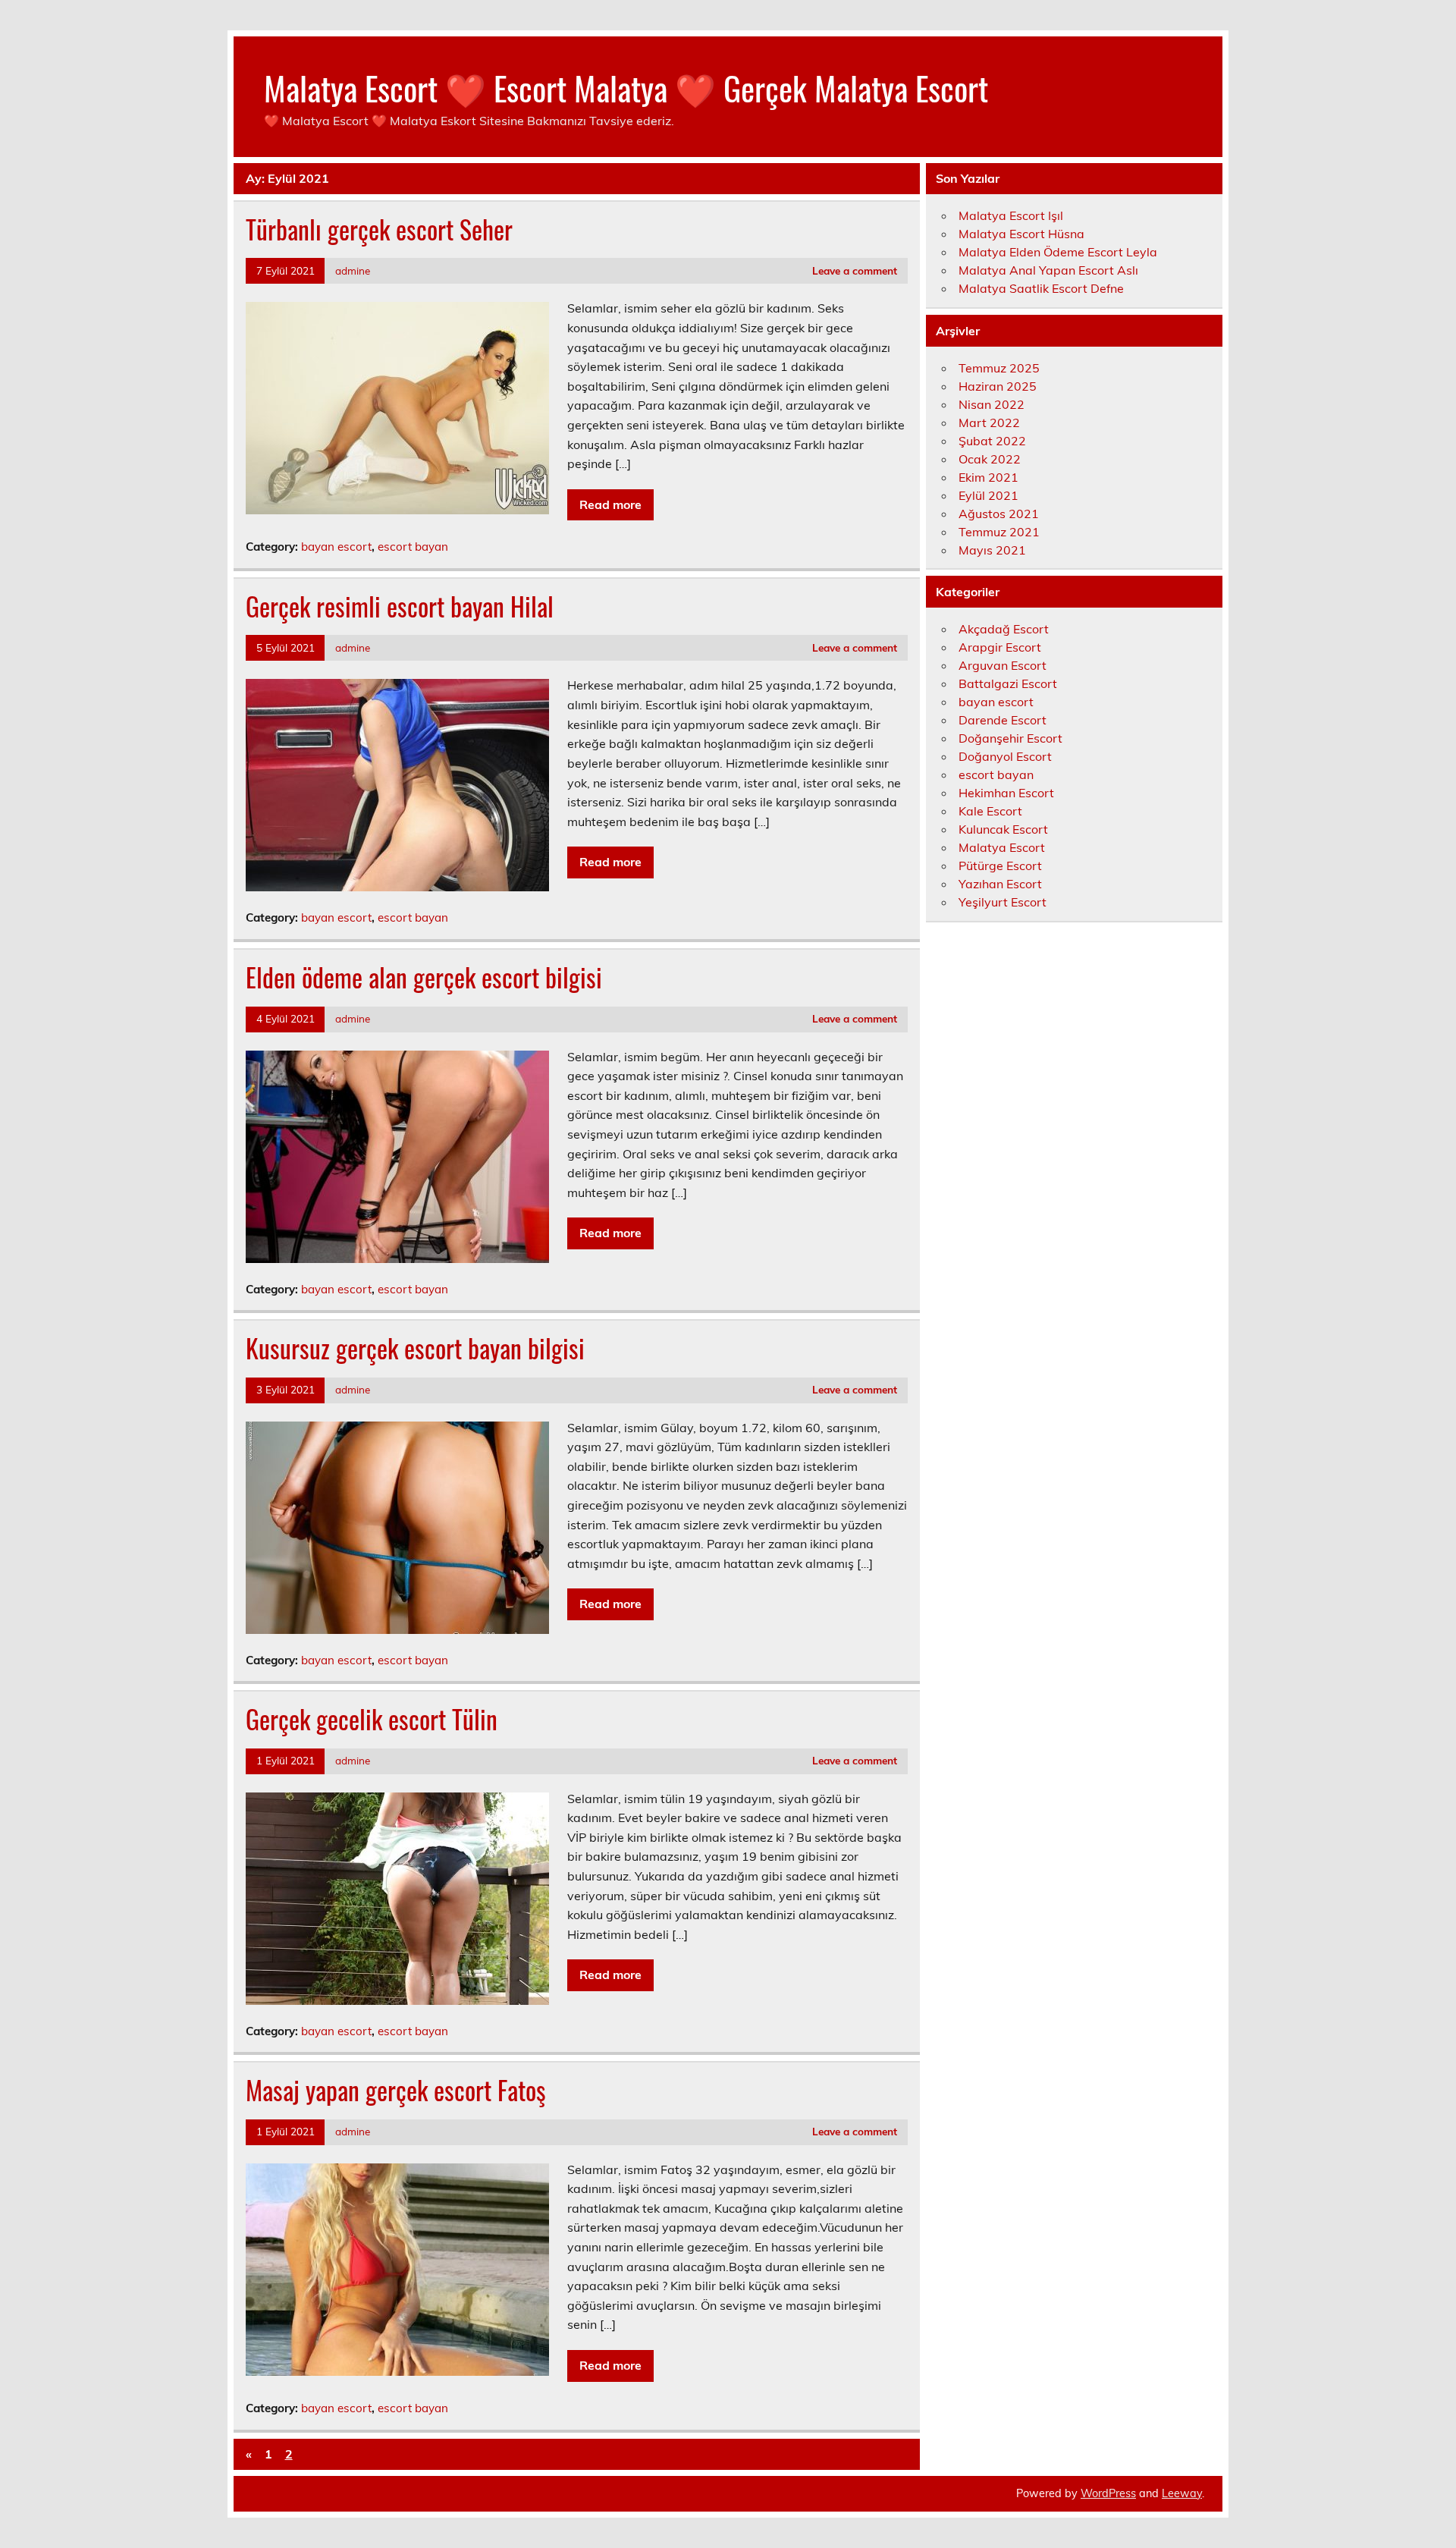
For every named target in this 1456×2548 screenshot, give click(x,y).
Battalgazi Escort (1008, 683)
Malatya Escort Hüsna (1021, 234)
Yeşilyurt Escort (1003, 902)
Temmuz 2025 (999, 368)
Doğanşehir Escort (1010, 738)
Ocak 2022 (990, 459)
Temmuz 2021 (999, 532)
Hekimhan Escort (1006, 793)
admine (353, 270)
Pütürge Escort (1000, 866)
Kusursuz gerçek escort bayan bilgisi (415, 1348)
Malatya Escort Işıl (1011, 215)
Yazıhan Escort (1000, 884)
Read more (610, 504)
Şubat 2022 (992, 441)
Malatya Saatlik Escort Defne (1041, 288)
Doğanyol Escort (1005, 756)
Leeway (1182, 2493)
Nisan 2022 (992, 404)
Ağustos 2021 (999, 514)
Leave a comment (855, 270)
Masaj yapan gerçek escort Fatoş (396, 2090)
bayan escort (336, 547)
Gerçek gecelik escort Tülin (372, 1719)
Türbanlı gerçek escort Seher (379, 229)
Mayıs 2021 (992, 550)
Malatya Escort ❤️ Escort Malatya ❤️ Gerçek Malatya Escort (626, 87)
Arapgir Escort (1000, 647)
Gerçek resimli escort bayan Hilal (400, 606)
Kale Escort (990, 811)
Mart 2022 (989, 423)
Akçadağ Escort (1004, 629)
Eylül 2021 (988, 495)
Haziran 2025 (998, 386)
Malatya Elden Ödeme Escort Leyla (1058, 252)
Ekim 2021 (988, 477)
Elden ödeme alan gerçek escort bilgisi (424, 977)
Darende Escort (1003, 720)
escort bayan (413, 547)
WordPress (1108, 2493)
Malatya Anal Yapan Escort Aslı (1048, 270)
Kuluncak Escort (1003, 829)
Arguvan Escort (1003, 665)
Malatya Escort (1002, 847)
